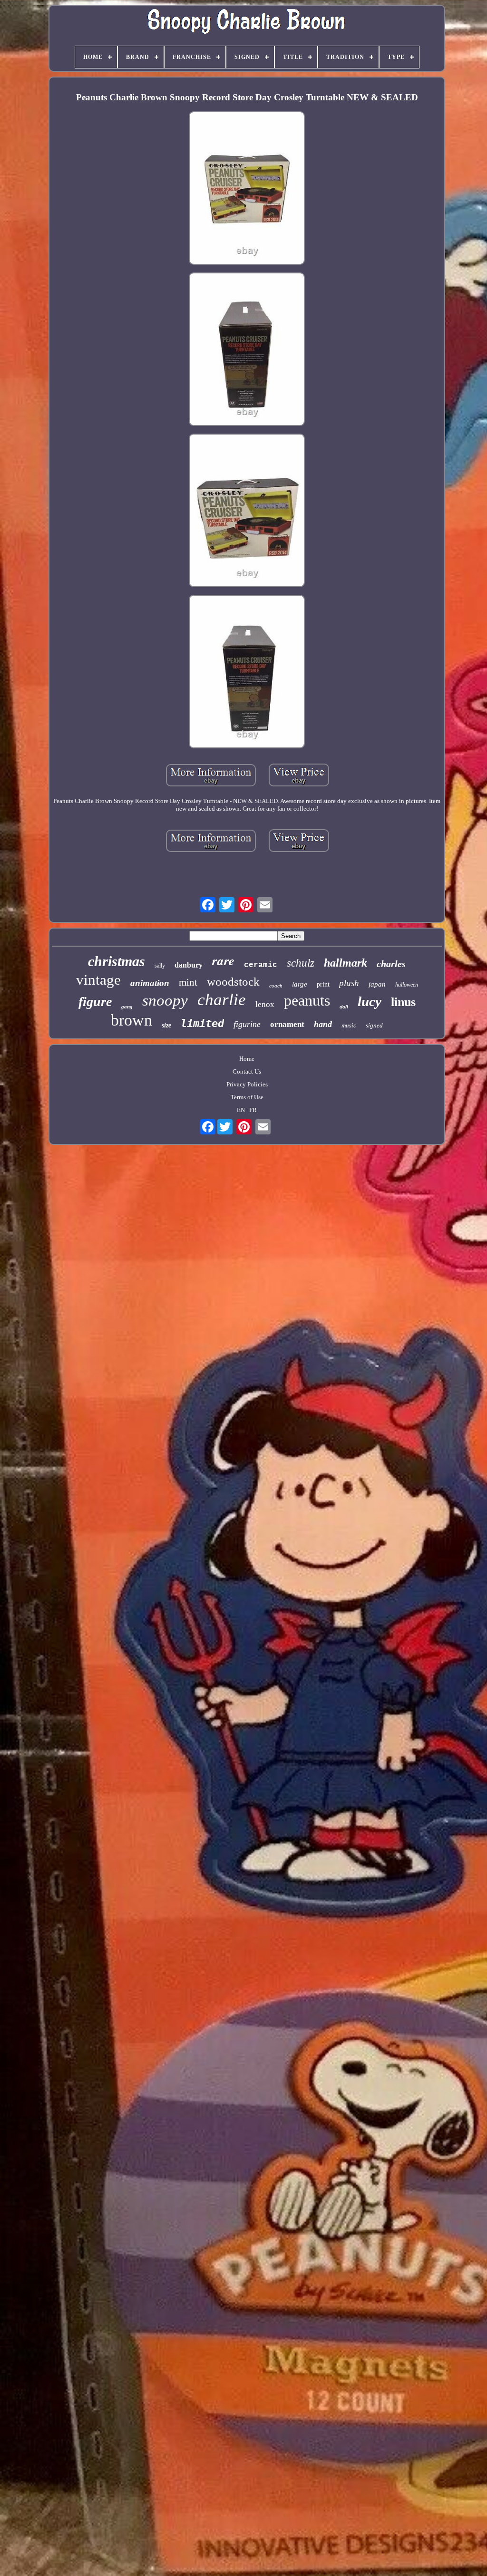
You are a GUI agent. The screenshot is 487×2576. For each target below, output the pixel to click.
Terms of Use (247, 1097)
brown (131, 1020)
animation (150, 983)
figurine (247, 1024)
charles (391, 964)
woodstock (233, 982)
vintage (98, 980)
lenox (265, 1004)
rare (223, 960)
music (349, 1025)
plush (349, 983)
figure (95, 1002)
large (300, 984)
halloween (407, 985)
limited (202, 1023)
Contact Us (247, 1071)
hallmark (346, 963)
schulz (301, 963)
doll (344, 1007)
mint (188, 982)
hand (323, 1024)
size (166, 1025)
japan (377, 984)
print (323, 984)
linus (403, 1002)
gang (127, 1007)
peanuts (307, 1000)
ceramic (261, 965)
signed (374, 1025)
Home (247, 1059)
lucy (370, 1001)
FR (253, 1110)
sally (160, 966)
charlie (222, 1000)
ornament (287, 1024)
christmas (117, 961)
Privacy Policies (247, 1084)
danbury (189, 965)
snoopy (165, 1000)
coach (276, 986)
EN (241, 1110)
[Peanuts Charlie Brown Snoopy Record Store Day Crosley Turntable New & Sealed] (247, 189)
